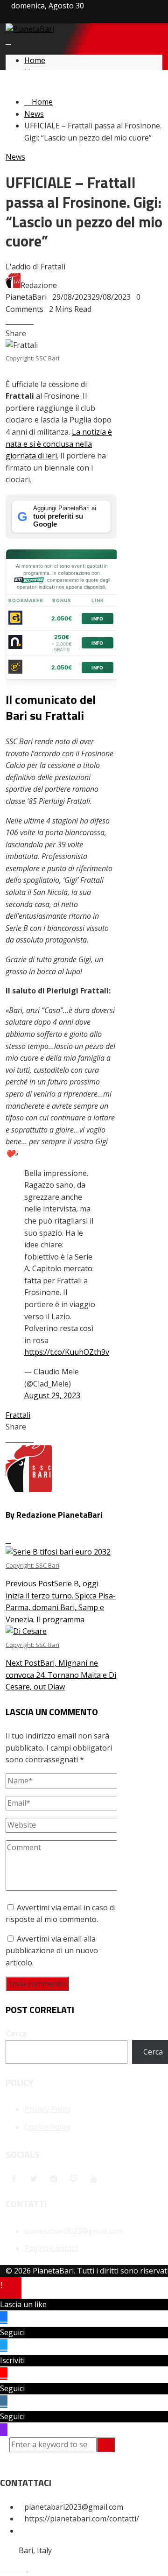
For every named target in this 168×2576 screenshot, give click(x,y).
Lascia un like (23, 2304)
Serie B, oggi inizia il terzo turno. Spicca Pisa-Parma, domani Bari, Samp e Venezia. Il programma (61, 1593)
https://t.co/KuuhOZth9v (67, 1352)
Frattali (18, 1415)
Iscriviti (12, 2360)
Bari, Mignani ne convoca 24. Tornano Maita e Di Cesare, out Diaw (61, 1666)
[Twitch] (74, 2179)
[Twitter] (34, 2179)
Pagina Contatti (52, 2248)
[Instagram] (54, 2179)
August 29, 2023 (52, 1395)
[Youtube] (94, 2179)
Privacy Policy (48, 2109)
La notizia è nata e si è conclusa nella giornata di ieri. (59, 444)
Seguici (12, 2332)
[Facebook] (14, 2179)
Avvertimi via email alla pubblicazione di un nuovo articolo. (52, 1951)
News (15, 157)
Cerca (16, 2034)
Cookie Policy (47, 2127)
